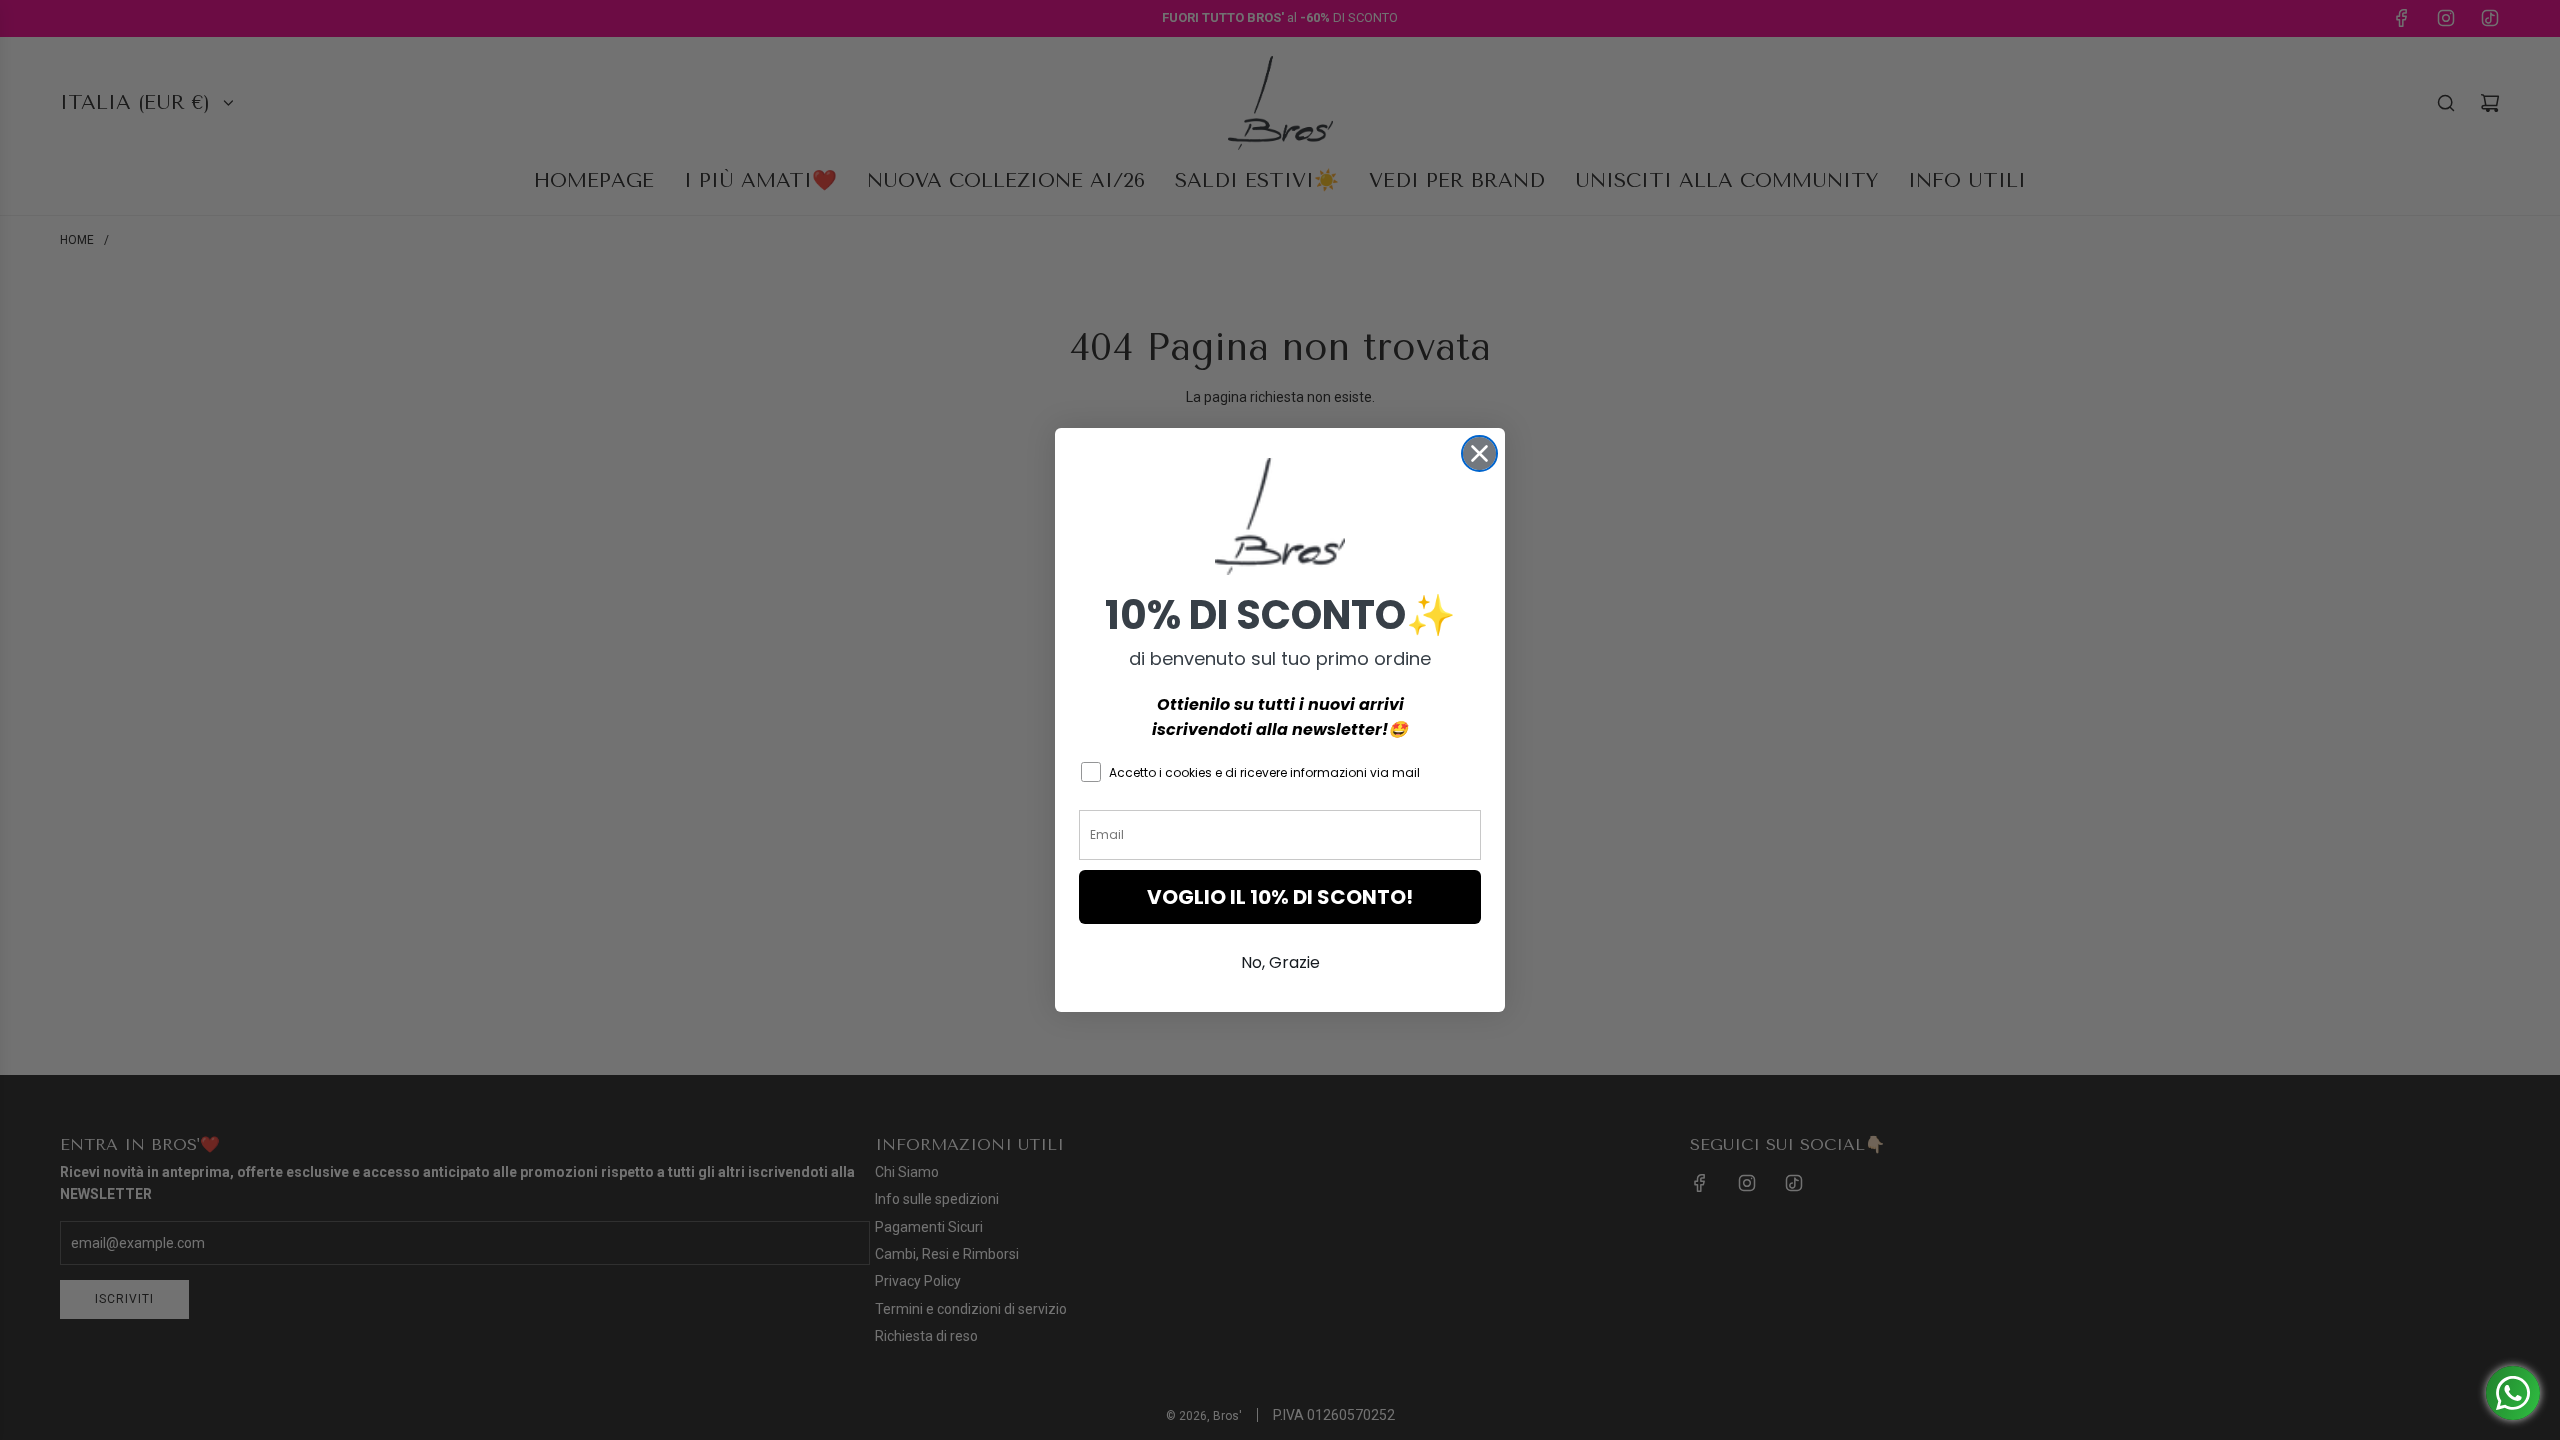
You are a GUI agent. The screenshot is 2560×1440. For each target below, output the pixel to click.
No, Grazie (1280, 962)
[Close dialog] (1479, 453)
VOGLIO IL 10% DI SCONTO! (1280, 897)
